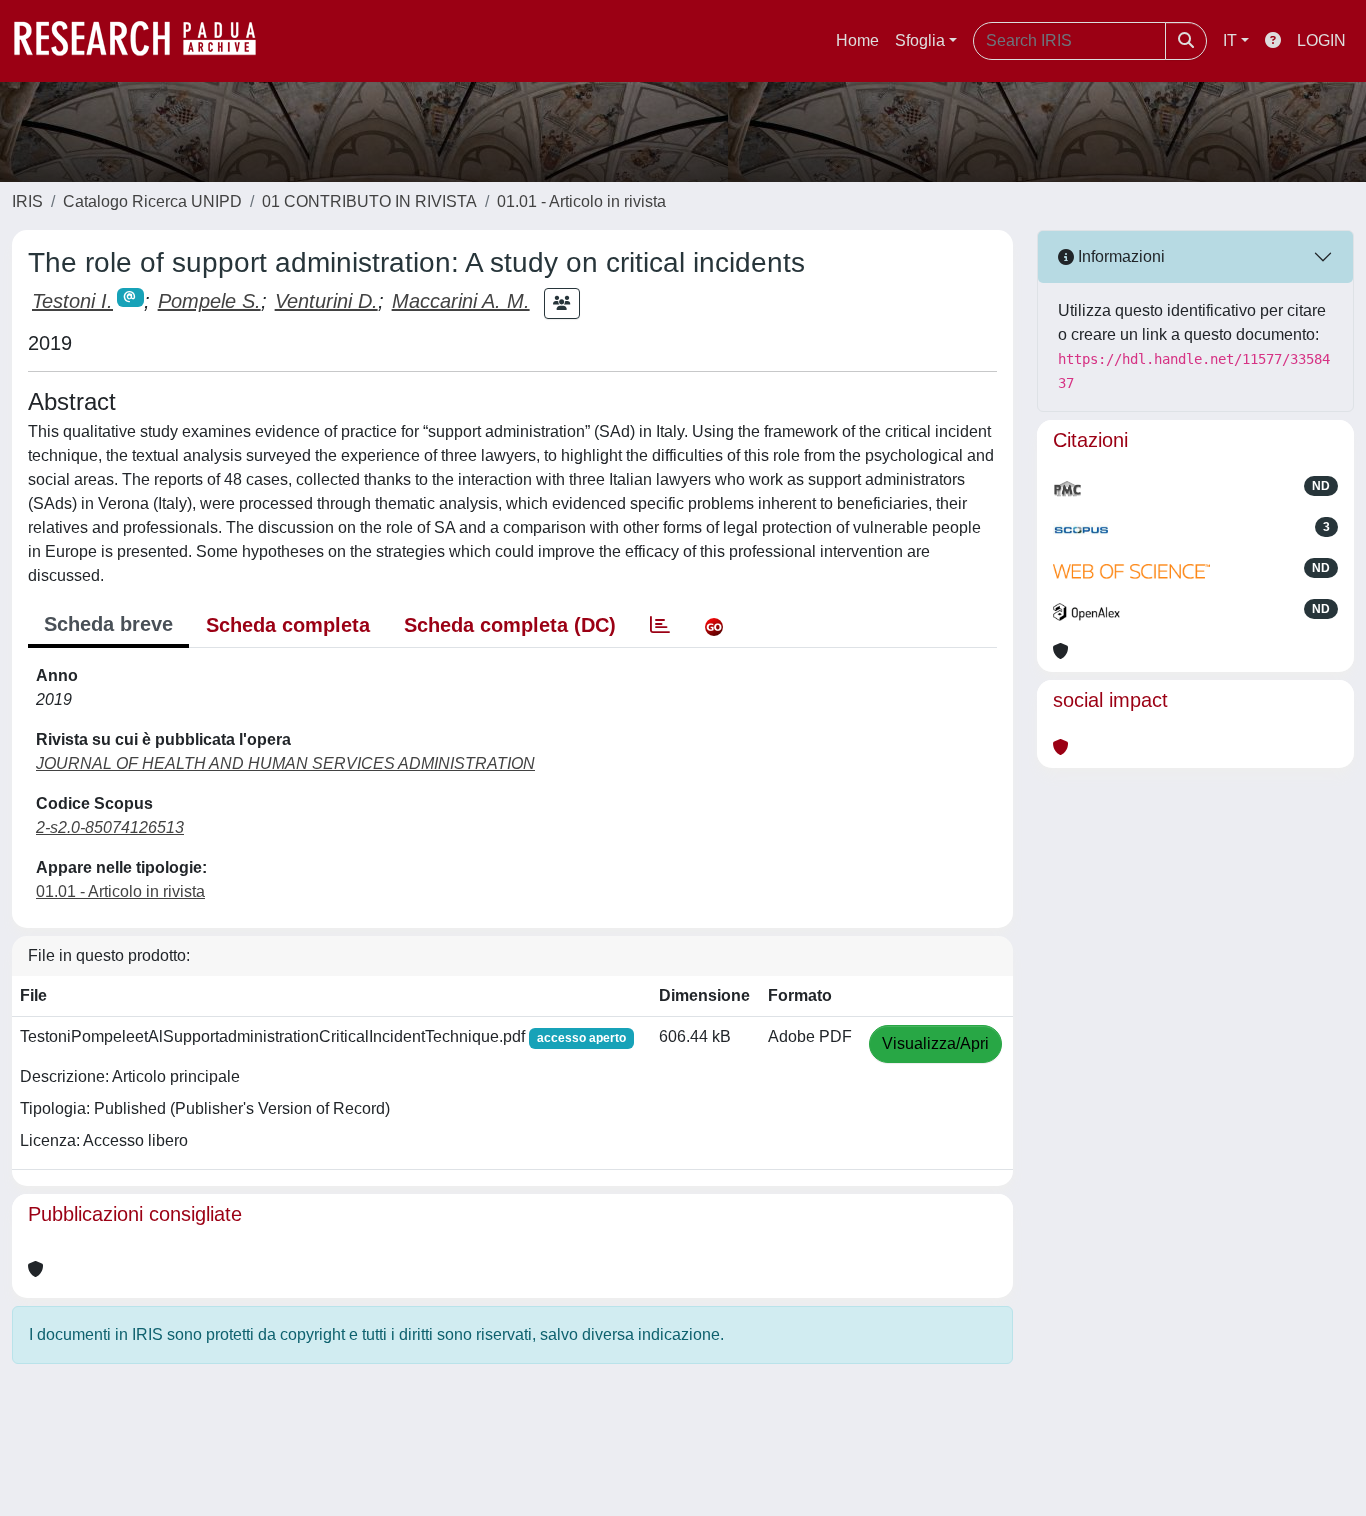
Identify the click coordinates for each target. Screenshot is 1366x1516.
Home (857, 40)
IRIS (27, 201)
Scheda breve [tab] (108, 624)
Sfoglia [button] (920, 40)
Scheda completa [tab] (288, 625)
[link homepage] (145, 41)
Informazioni (1119, 256)
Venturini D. (326, 301)
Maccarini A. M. (461, 301)
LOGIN (1321, 40)
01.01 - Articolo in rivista (581, 201)
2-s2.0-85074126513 (110, 827)
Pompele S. (209, 301)
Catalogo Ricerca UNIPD (152, 201)
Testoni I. (72, 301)
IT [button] (1230, 40)
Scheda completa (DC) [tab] (510, 625)
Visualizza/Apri (935, 1043)
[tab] (660, 625)
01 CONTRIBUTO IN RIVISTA (369, 201)
